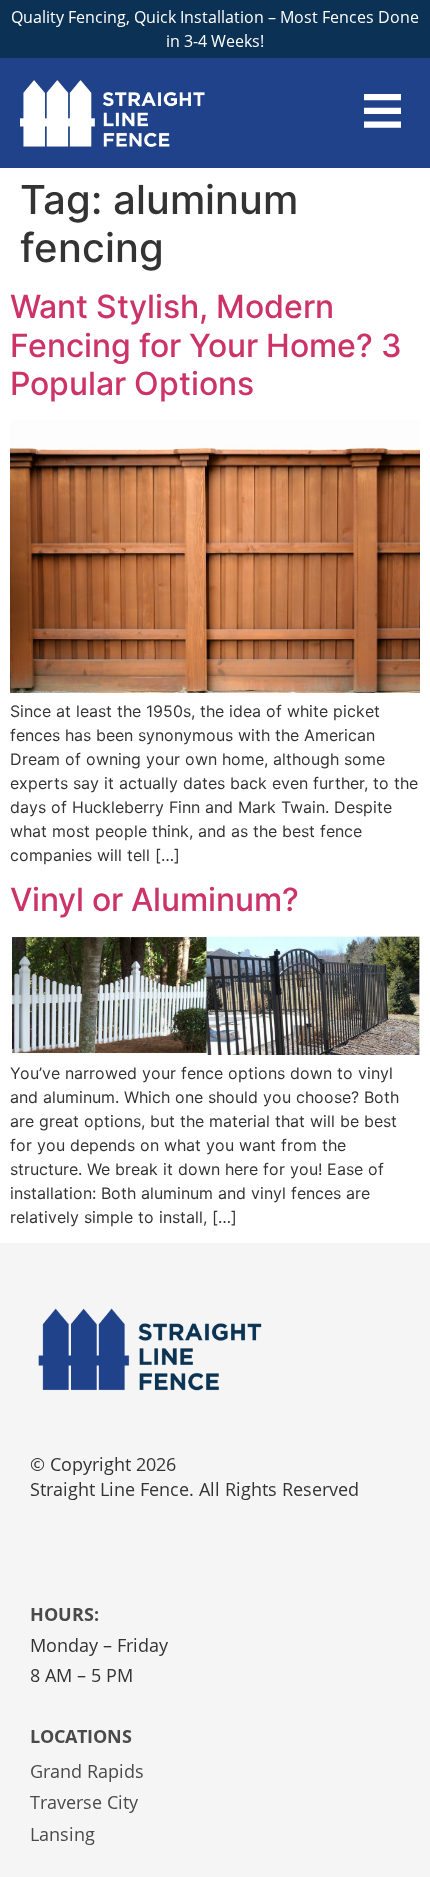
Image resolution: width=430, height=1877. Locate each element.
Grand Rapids (87, 1771)
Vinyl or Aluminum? (154, 899)
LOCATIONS (81, 1736)
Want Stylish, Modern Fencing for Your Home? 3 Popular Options (206, 345)
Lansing (62, 1834)
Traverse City (84, 1802)
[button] (383, 113)
